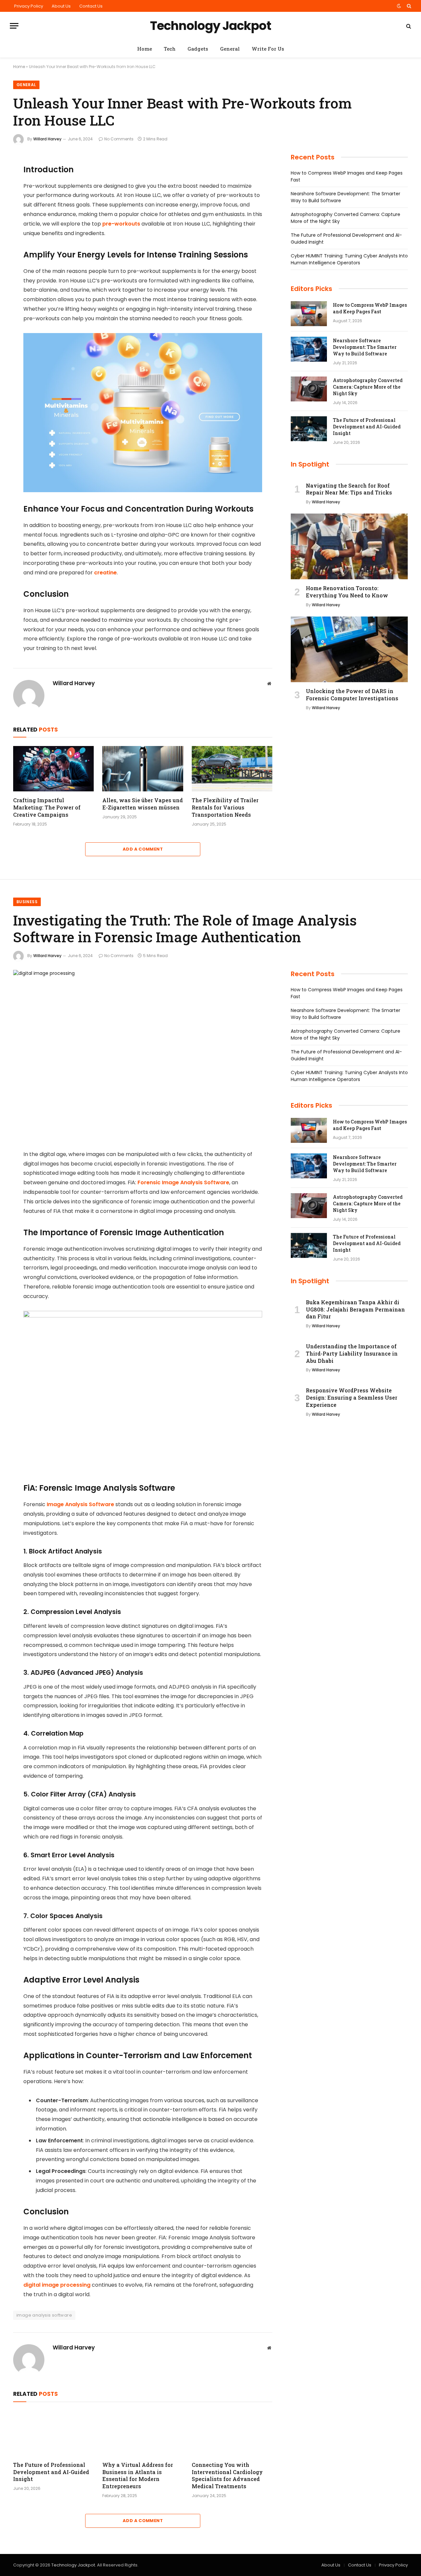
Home (145, 49)
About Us (61, 6)
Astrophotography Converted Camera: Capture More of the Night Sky (368, 387)
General (230, 49)
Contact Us (91, 6)
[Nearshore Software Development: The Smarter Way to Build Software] (309, 349)
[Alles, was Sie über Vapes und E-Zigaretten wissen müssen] (143, 769)
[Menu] (14, 26)
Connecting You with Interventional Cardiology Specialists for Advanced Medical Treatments (227, 2475)
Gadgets (198, 49)
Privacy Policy (29, 6)
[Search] (408, 6)
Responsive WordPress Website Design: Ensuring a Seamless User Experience (352, 1397)
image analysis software (44, 2315)
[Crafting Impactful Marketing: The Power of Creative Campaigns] (53, 769)
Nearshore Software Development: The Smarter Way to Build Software (365, 347)
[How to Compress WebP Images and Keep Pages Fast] (309, 314)
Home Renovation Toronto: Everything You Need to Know (347, 592)
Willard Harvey (47, 139)
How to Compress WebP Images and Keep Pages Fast (370, 308)
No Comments (119, 139)
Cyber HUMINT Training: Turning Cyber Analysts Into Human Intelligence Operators (349, 259)
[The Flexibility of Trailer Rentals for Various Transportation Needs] (232, 769)
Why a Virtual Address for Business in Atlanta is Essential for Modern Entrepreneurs (138, 2475)
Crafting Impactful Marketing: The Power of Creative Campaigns (47, 807)
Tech (170, 49)
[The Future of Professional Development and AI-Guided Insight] (309, 429)
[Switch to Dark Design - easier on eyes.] (399, 6)
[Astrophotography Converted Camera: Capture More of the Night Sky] (309, 389)
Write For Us (268, 49)
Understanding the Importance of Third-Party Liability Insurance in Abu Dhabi (352, 1353)
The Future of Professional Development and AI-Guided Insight (367, 427)
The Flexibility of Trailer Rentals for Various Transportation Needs (225, 807)
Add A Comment (143, 849)
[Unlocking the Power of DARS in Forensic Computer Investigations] (349, 649)
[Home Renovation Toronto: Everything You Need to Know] (349, 546)
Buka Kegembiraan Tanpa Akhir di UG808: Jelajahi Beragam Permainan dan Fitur (355, 1309)
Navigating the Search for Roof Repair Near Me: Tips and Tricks (349, 489)
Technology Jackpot (73, 2565)
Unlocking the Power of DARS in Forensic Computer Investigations (352, 695)
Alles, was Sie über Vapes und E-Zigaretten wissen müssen (143, 804)
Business (27, 902)
